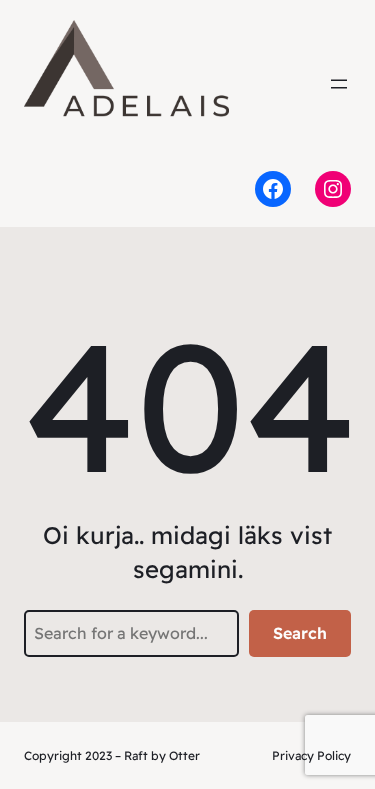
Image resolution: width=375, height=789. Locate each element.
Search (300, 633)
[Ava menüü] (339, 84)
